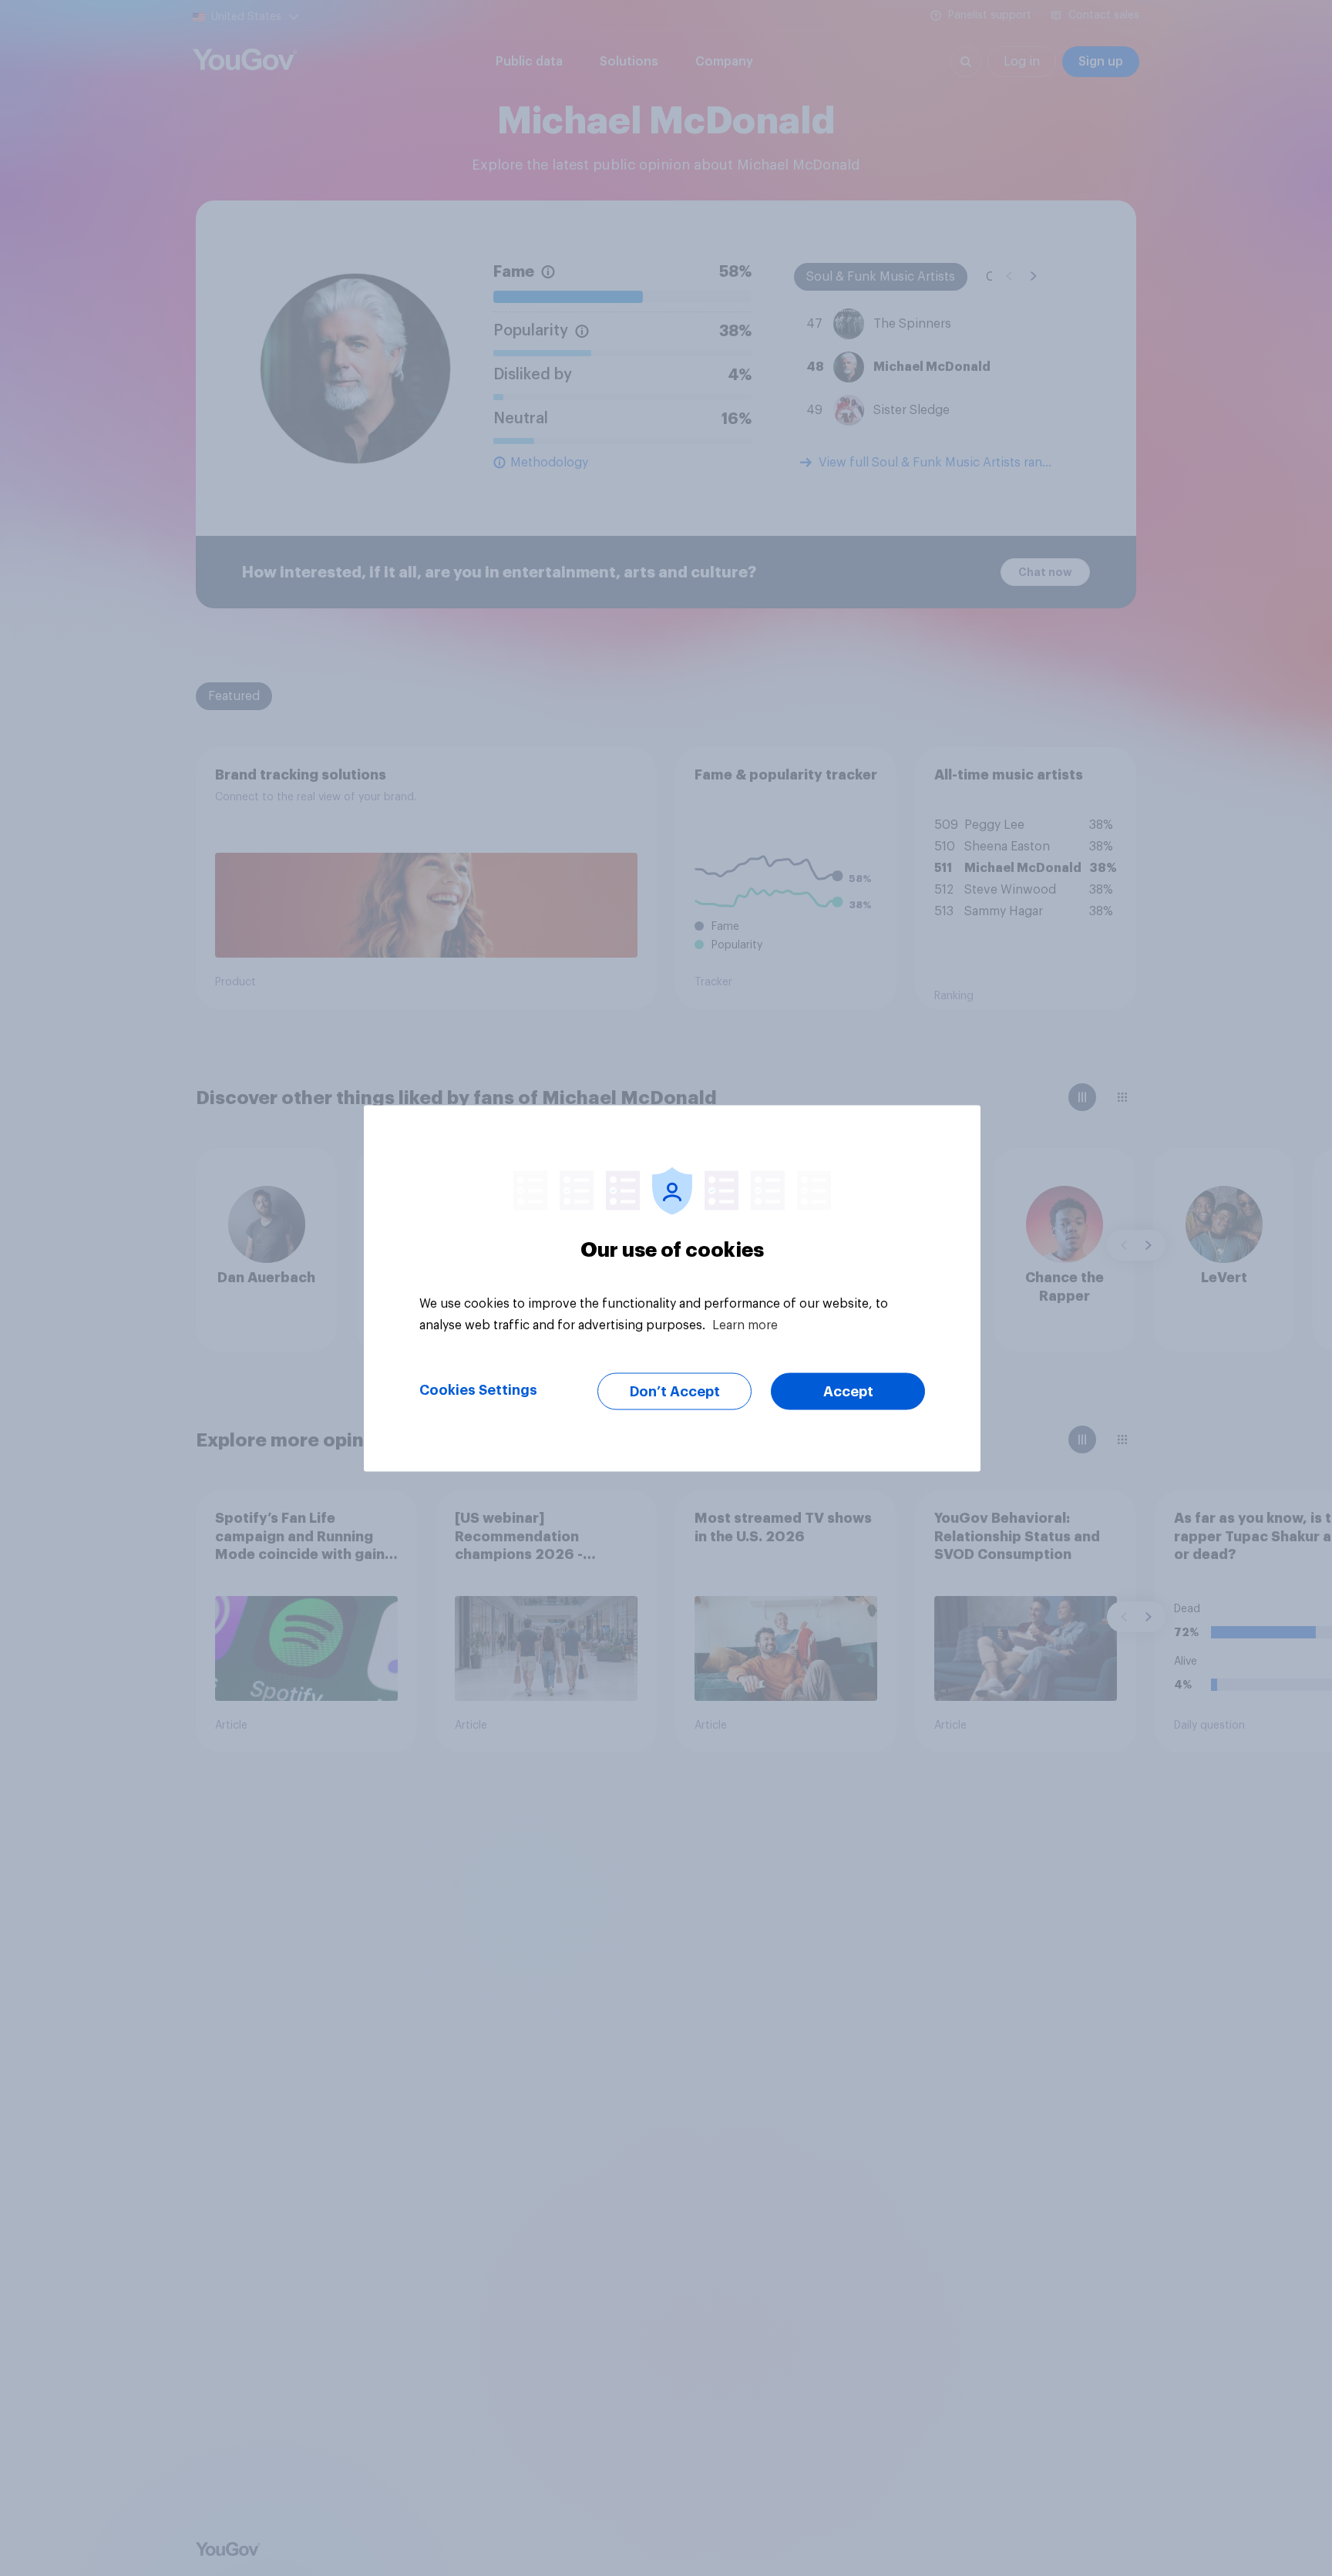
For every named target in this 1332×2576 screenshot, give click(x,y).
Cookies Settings (478, 1389)
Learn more (745, 1325)
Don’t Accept (675, 1391)
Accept (848, 1391)
